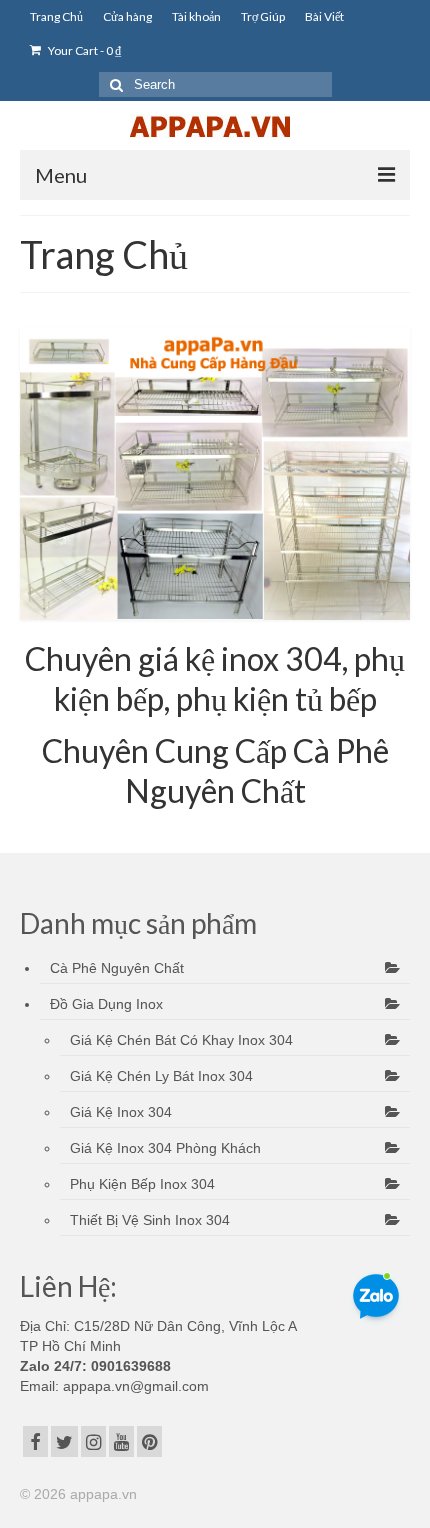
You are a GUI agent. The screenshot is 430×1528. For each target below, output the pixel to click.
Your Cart (83, 50)
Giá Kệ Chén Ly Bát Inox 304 (161, 1076)
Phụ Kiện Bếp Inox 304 (142, 1184)
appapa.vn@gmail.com (134, 1386)
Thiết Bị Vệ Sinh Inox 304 (150, 1220)
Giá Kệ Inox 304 (121, 1112)
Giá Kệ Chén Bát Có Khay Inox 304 (181, 1040)
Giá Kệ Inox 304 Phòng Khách (165, 1148)
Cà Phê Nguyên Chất (117, 968)
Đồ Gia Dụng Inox (106, 1004)
